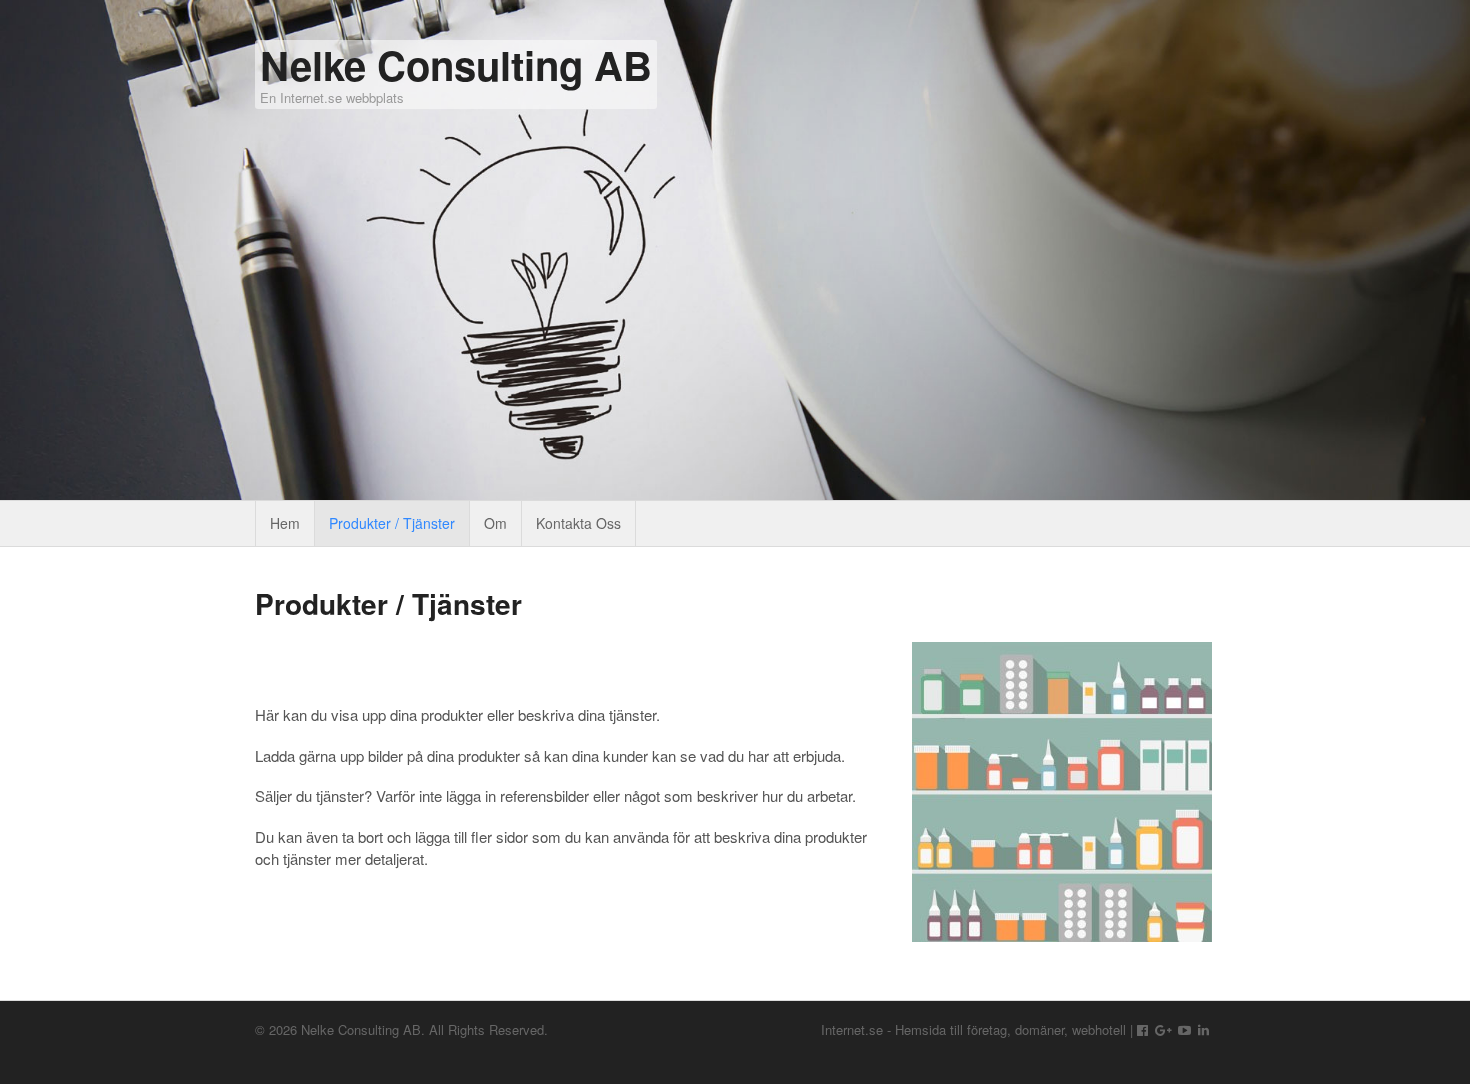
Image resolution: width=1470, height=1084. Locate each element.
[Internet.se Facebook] (1142, 1029)
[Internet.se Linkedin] (1203, 1029)
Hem (285, 523)
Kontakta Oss (578, 523)
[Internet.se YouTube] (1184, 1029)
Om (495, 523)
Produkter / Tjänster (392, 523)
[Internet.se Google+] (1163, 1029)
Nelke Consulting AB (456, 64)
